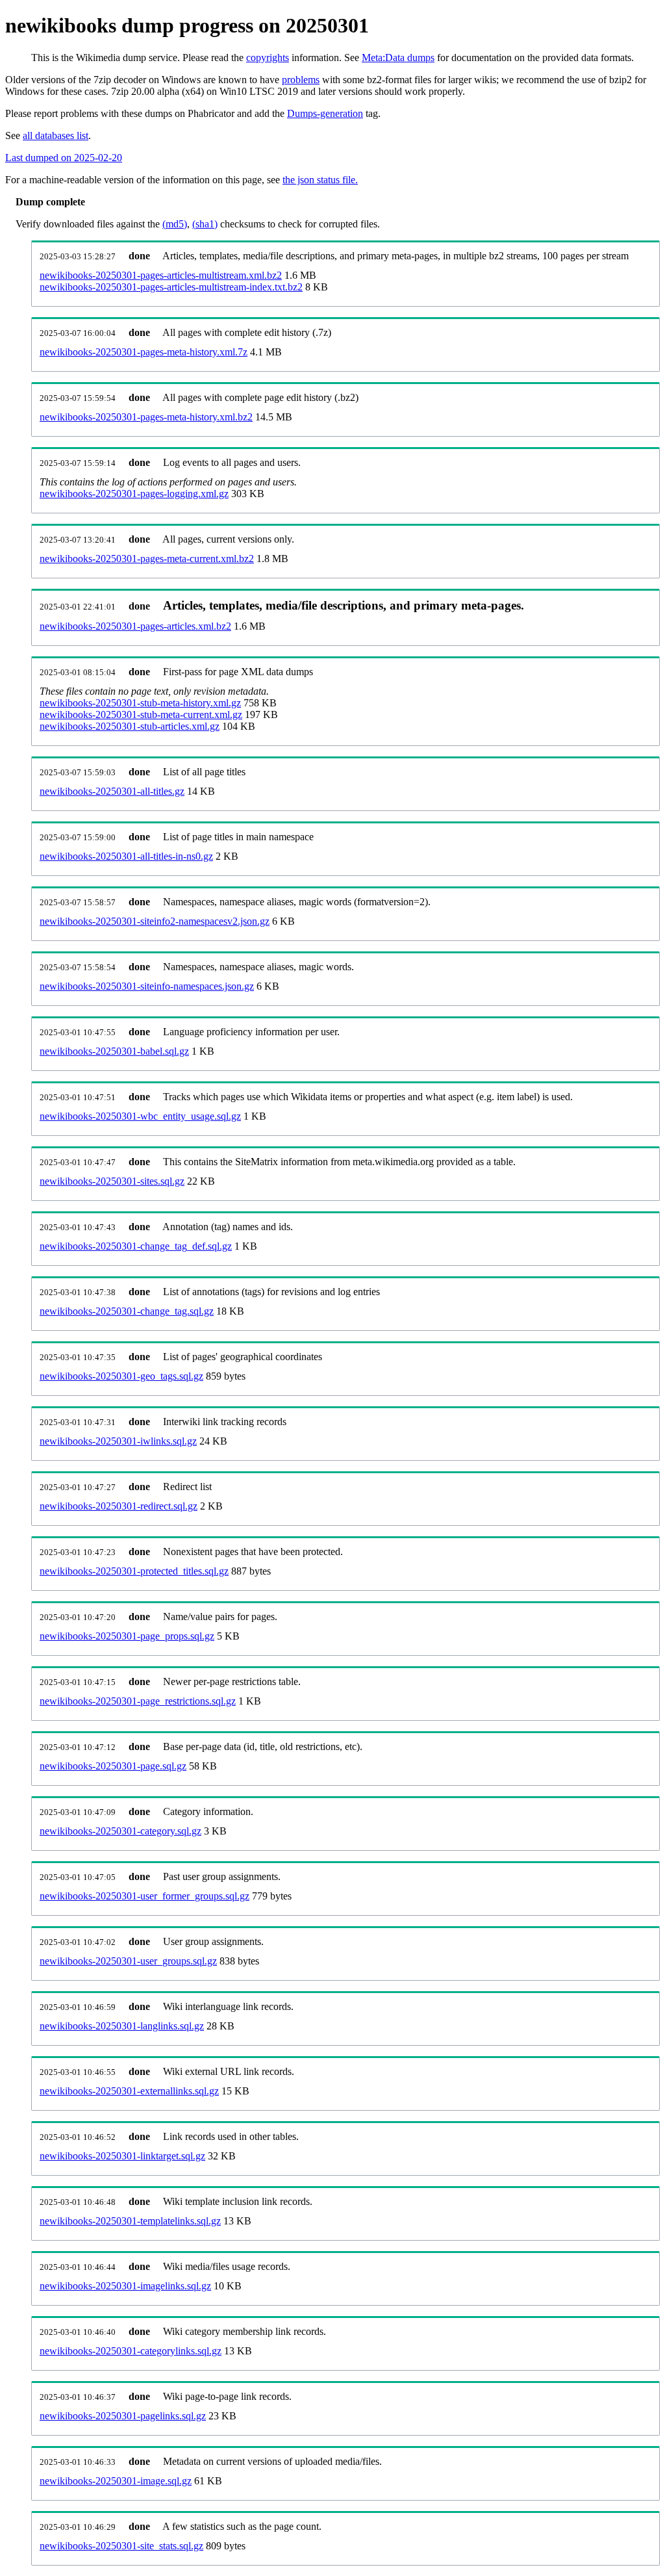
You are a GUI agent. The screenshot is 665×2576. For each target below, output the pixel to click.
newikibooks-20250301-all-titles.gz (112, 791)
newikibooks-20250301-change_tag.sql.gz (127, 1311)
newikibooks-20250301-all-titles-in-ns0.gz (126, 856)
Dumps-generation (325, 113)
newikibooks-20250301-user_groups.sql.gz (128, 1961)
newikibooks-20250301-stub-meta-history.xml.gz (140, 703)
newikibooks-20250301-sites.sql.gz (112, 1181)
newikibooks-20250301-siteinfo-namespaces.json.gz (147, 986)
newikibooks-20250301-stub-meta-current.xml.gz (141, 715)
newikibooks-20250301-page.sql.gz (113, 1766)
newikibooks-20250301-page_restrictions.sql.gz (138, 1701)
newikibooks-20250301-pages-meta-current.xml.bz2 (147, 559)
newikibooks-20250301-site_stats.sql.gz (121, 2546)
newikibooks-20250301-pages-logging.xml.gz (134, 494)
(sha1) (205, 224)
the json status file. (320, 180)
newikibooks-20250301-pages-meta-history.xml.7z (144, 352)
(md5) (175, 224)
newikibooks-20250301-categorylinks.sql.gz (131, 2351)
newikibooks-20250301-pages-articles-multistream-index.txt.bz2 (171, 287)
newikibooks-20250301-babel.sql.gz (114, 1051)
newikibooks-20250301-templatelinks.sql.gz (130, 2221)
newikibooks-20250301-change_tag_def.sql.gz (136, 1246)
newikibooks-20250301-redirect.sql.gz (119, 1506)
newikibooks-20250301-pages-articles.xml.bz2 (135, 626)
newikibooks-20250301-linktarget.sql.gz (122, 2156)
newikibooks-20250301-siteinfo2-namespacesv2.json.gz (155, 921)
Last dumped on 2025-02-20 (64, 158)
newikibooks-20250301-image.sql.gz (116, 2481)
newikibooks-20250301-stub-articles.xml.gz (130, 726)
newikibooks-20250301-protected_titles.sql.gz (134, 1571)
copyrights (268, 58)
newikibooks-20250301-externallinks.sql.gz (129, 2091)
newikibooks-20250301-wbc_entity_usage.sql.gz (140, 1116)
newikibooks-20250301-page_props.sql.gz (127, 1636)
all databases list (56, 135)
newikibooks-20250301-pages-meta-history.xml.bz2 (146, 417)
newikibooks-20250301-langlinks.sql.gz (122, 2026)
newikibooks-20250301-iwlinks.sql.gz (118, 1441)
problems (301, 80)
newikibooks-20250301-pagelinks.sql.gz (123, 2416)
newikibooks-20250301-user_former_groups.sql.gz (144, 1896)
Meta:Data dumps (398, 58)
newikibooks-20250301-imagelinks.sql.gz (125, 2286)
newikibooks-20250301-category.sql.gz (120, 1831)
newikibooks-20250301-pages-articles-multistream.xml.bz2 (161, 275)
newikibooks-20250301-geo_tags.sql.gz (121, 1376)
